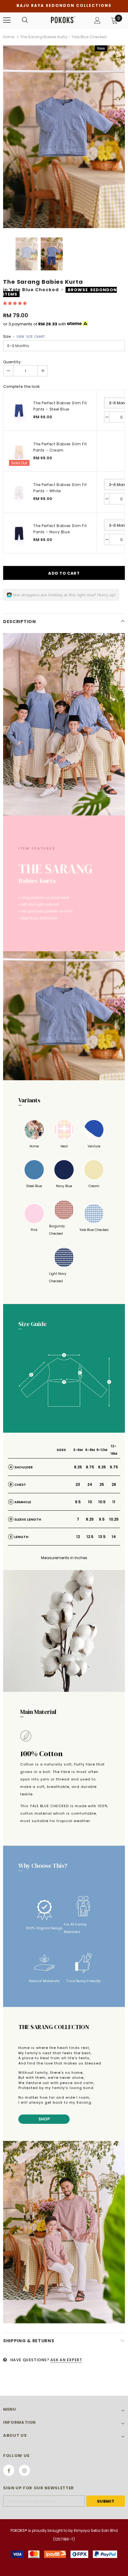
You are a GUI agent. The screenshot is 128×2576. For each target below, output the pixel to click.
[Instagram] (25, 2470)
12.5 (90, 1537)
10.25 (114, 1519)
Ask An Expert (66, 2360)
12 (78, 1537)
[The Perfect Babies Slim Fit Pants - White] (19, 492)
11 (114, 1502)
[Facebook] (9, 2470)
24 (90, 1484)
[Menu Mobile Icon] (7, 20)
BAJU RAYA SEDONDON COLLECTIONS (64, 5)
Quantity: (12, 362)
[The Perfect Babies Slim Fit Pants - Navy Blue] (19, 533)
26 (114, 1484)
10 (90, 1502)
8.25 (78, 1467)
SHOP (44, 2119)
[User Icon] (97, 20)
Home (9, 37)
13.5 (102, 1537)
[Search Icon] (25, 20)
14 (114, 1537)
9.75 (114, 1467)
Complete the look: (22, 386)
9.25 (102, 1467)
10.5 (102, 1502)
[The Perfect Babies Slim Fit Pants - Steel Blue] (19, 410)
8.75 (90, 1467)
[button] (15, 303)
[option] (64, 137)
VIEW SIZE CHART (31, 337)
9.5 (78, 1502)
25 (102, 1484)
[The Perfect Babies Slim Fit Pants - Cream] (19, 451)
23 (78, 1484)
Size (24, 336)
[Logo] (63, 20)
